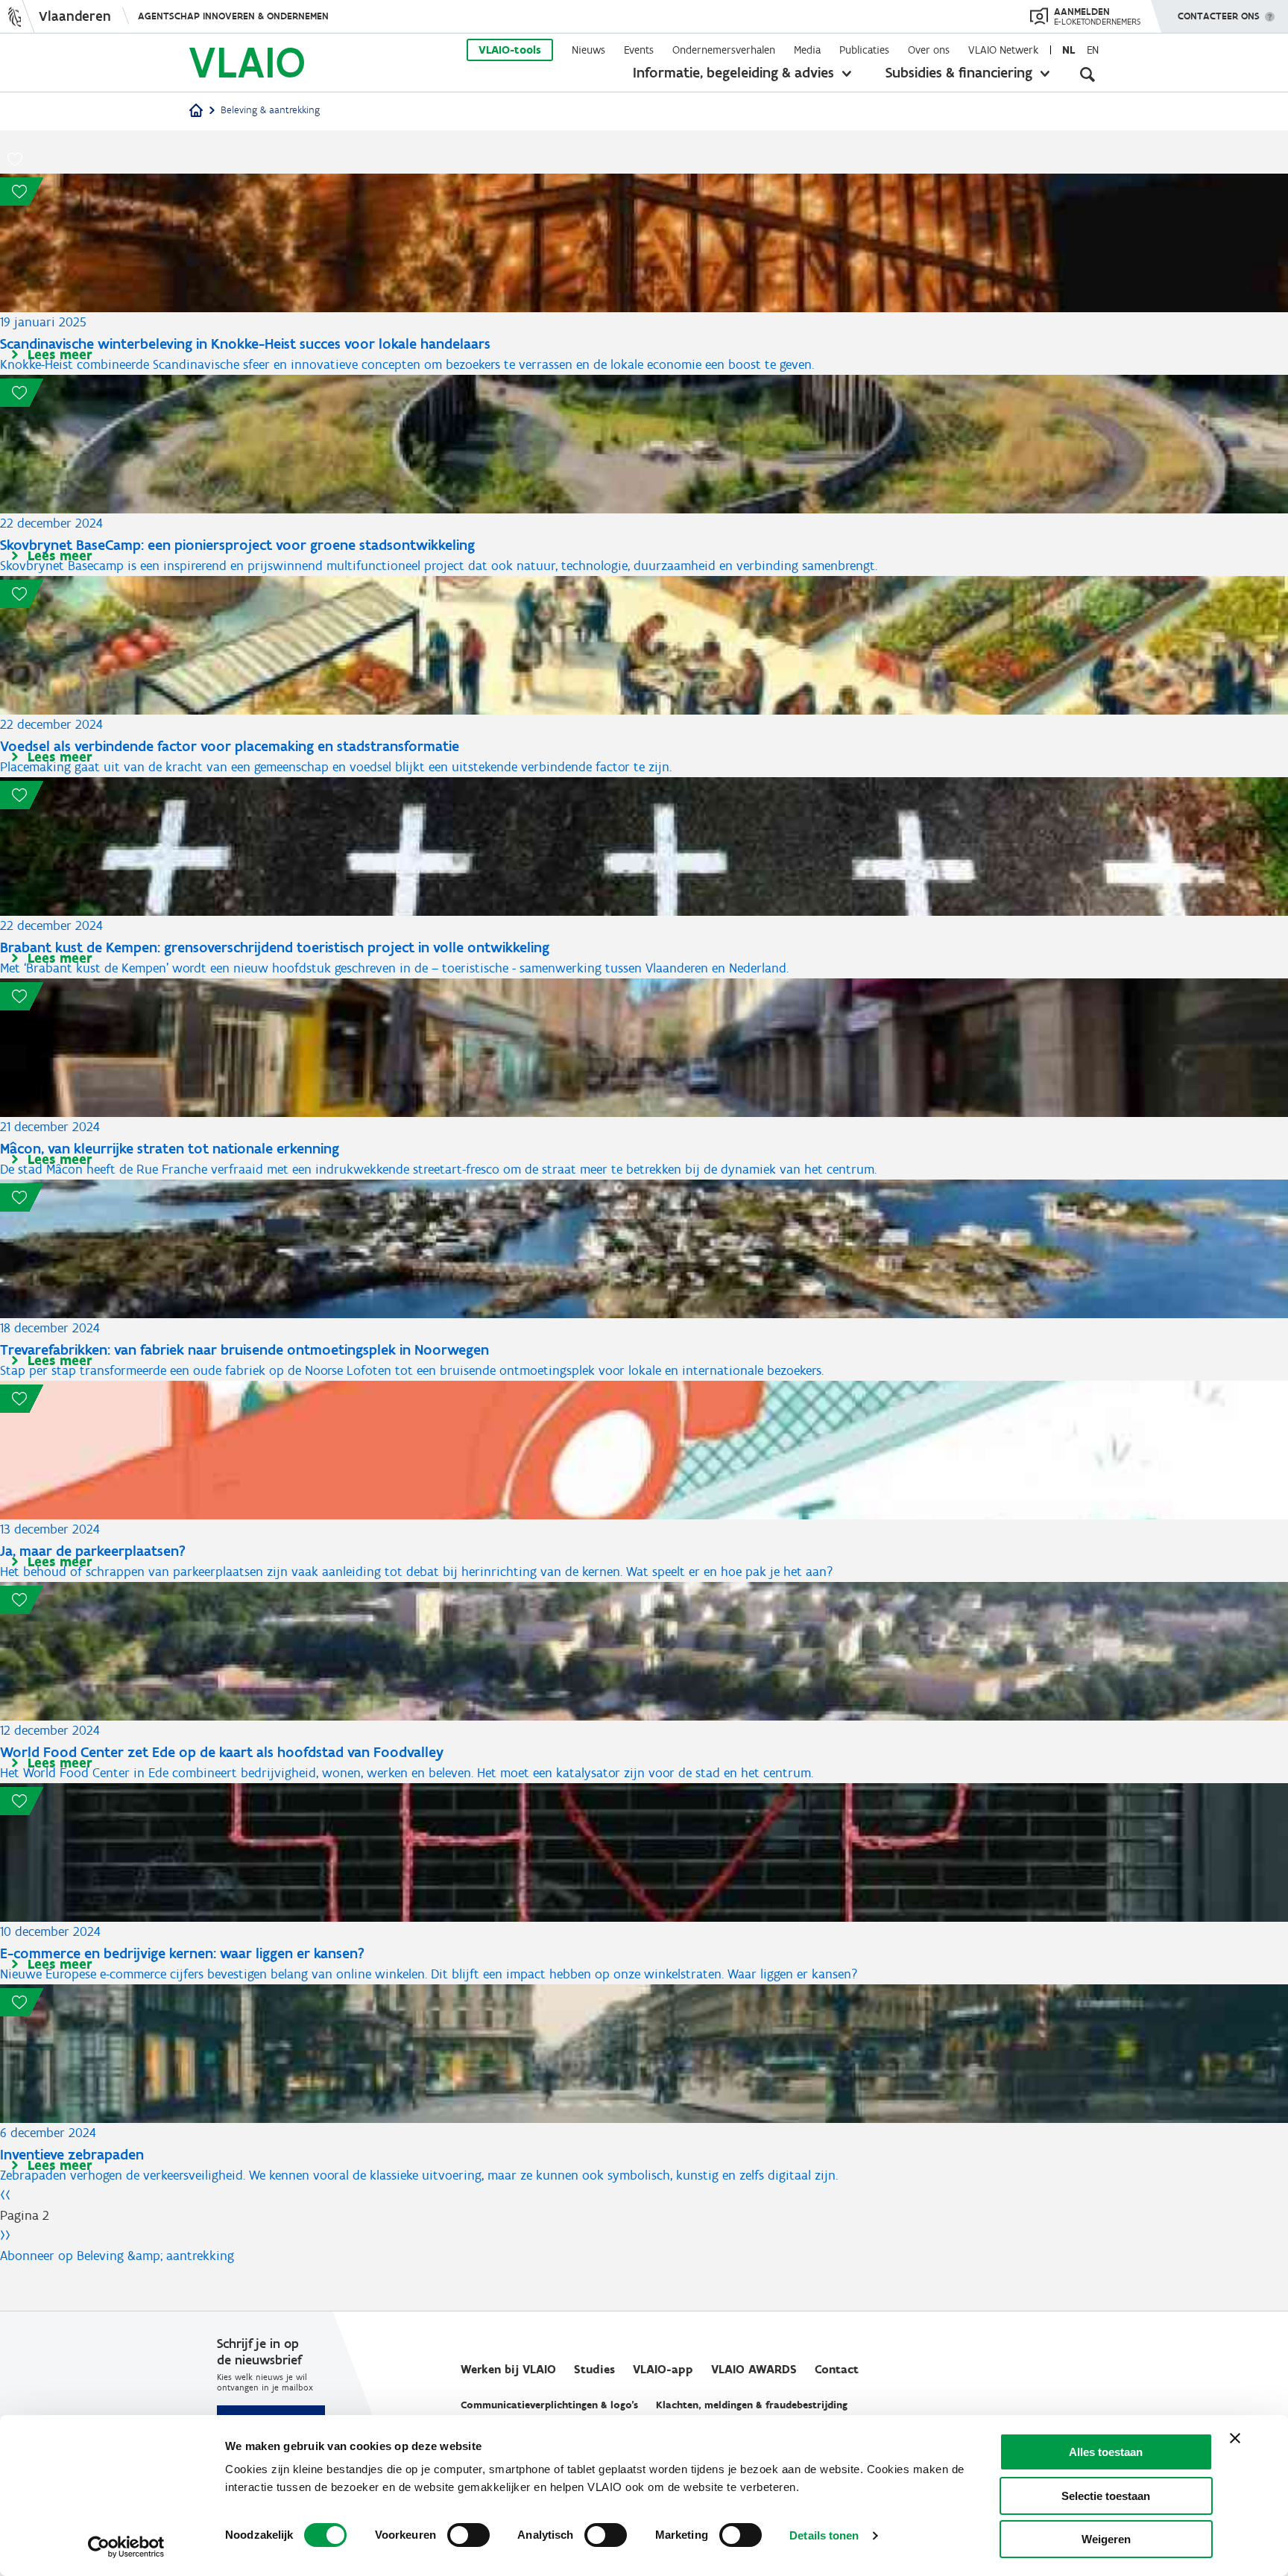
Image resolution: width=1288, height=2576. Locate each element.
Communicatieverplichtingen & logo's (549, 2405)
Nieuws (588, 50)
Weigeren (1106, 2539)
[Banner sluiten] (1235, 2438)
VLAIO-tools (510, 50)
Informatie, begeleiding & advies (733, 72)
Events (639, 50)
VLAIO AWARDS (754, 2369)
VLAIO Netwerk (1003, 50)
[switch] (468, 2535)
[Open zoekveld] (1087, 75)
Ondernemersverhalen (724, 50)
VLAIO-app (663, 2369)
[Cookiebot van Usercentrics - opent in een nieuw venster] (126, 2547)
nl (1068, 50)
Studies (594, 2369)
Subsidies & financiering (959, 72)
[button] (15, 159)
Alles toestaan (1106, 2452)
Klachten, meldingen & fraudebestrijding (752, 2405)
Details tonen (824, 2535)
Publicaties (864, 50)
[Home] (196, 111)
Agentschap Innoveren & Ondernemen (233, 16)
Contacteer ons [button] (1219, 16)
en (1093, 50)
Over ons (929, 50)
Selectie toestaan (1106, 2496)
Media (807, 50)
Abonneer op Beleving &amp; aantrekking (117, 2256)
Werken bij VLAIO (508, 2369)
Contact (837, 2369)
